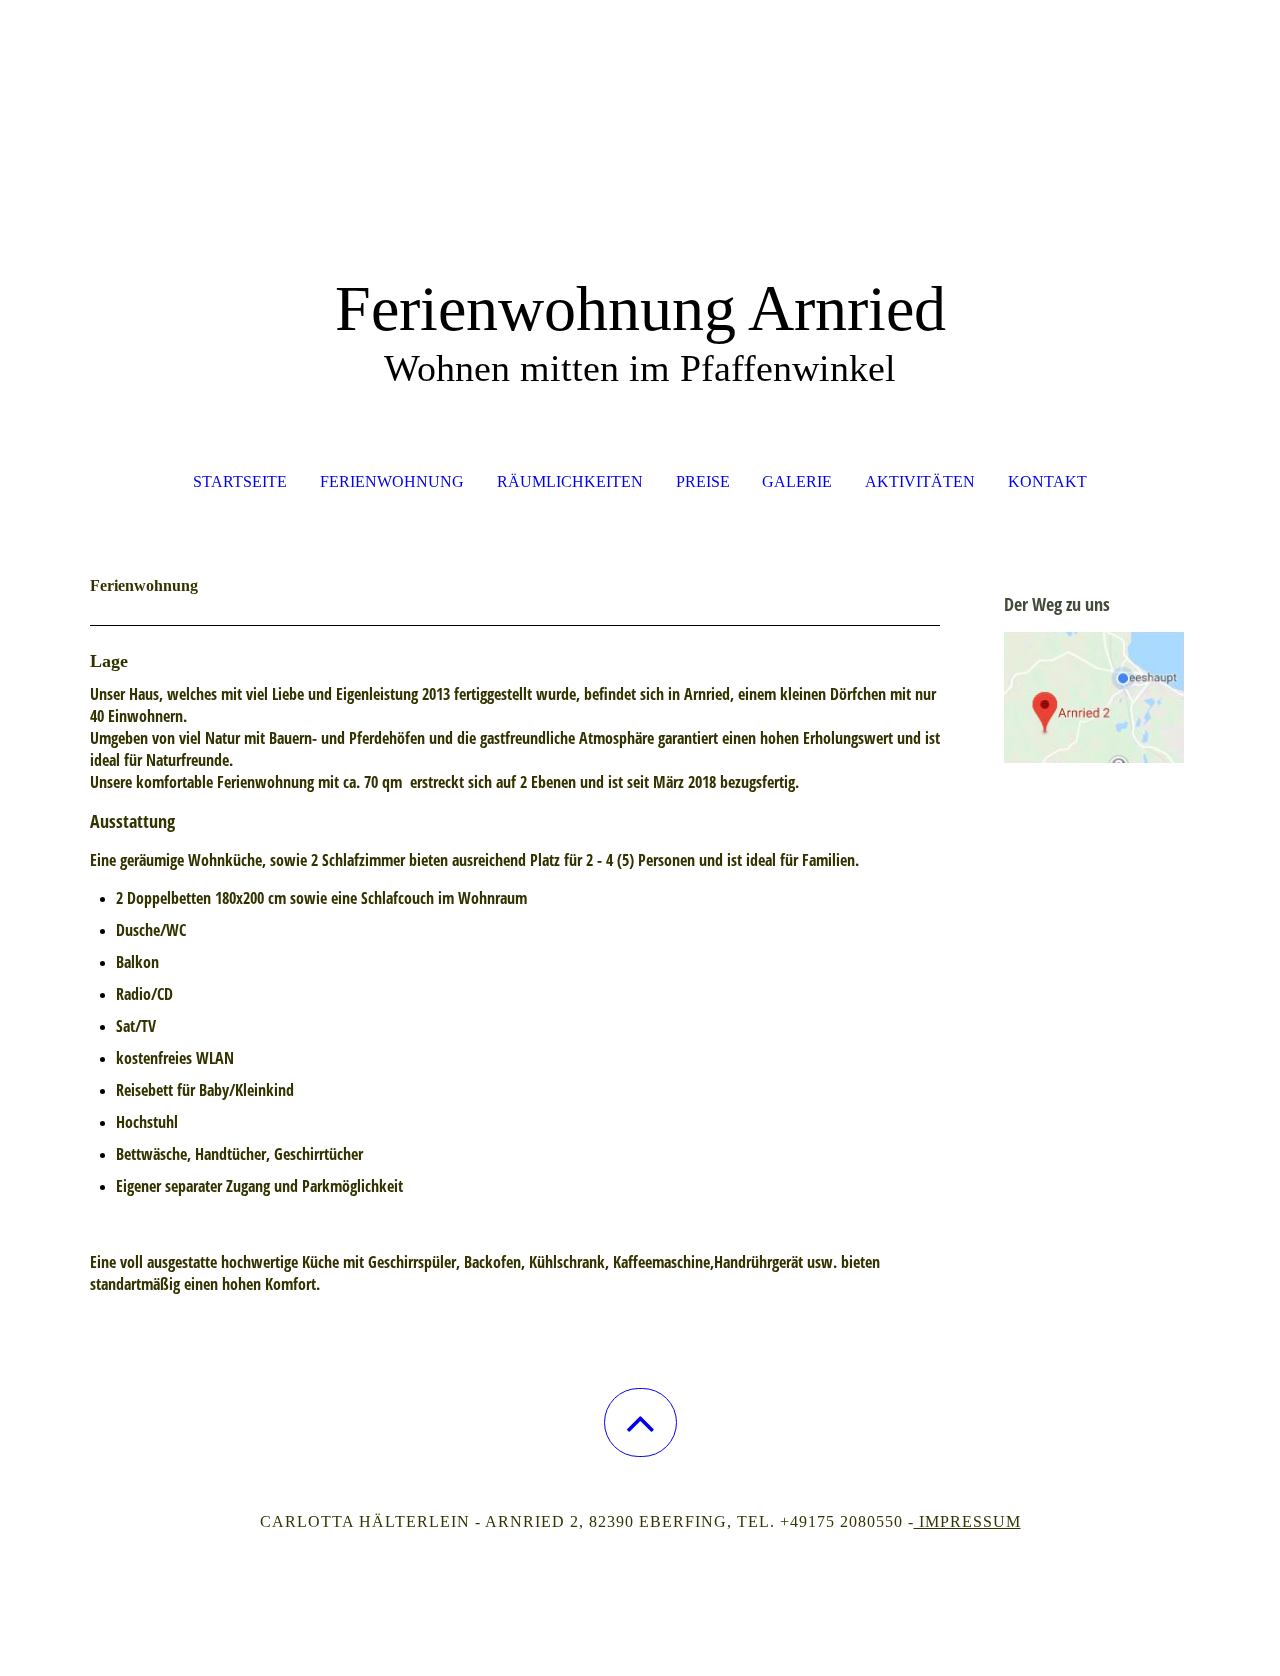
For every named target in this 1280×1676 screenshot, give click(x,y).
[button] (640, 1422)
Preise (703, 481)
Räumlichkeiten (570, 481)
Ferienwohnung (392, 481)
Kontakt (1047, 481)
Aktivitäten (920, 481)
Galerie (797, 481)
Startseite (240, 481)
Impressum (967, 1521)
